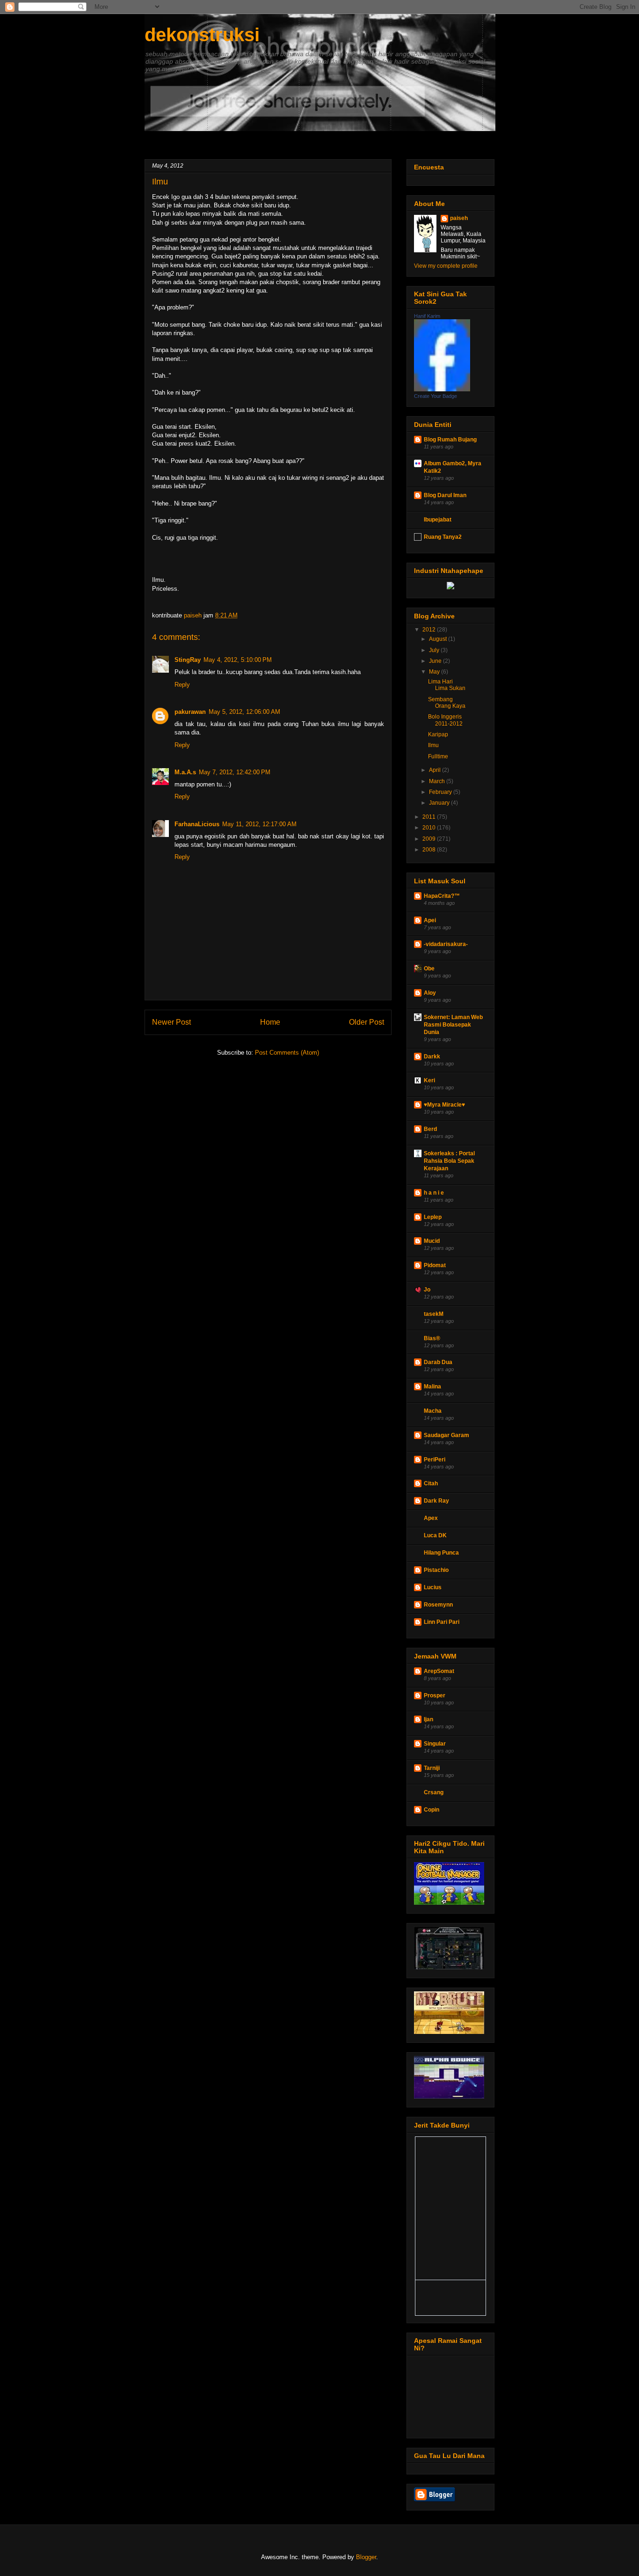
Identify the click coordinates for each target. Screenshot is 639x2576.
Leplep (433, 1217)
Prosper (435, 1695)
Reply (182, 685)
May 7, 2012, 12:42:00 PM (235, 772)
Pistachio (436, 1570)
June (436, 661)
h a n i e (434, 1193)
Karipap (438, 734)
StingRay (188, 660)
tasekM (434, 1314)
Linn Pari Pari (442, 1622)
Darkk (432, 1057)
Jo (427, 1290)
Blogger (366, 2557)
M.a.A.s (185, 772)
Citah (431, 1483)
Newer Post (171, 1022)
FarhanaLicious (197, 824)
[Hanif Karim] (442, 389)
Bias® (432, 1338)
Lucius (433, 1587)
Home (270, 1022)
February (441, 792)
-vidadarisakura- (446, 944)
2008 (430, 850)
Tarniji (432, 1768)
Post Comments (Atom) (287, 1053)
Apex (431, 1518)
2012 (430, 630)
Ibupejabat (438, 520)
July (435, 650)
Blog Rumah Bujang (450, 440)
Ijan (428, 1719)
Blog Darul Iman (445, 495)
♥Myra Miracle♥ (444, 1105)
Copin (432, 1810)
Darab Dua (438, 1362)
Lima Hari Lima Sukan (447, 685)
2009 (430, 839)
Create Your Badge (436, 396)
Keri (429, 1080)
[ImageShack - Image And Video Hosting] (450, 587)
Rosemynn (438, 1605)
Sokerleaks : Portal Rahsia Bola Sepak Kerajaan (449, 1161)
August (439, 639)
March (438, 781)
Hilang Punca (441, 1553)
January (440, 803)
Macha (433, 1411)
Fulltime (438, 756)
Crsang (434, 1792)
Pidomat (435, 1265)
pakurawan (190, 712)
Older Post (367, 1022)
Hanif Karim (427, 316)
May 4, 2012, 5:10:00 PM (238, 660)
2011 (430, 817)
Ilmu (433, 745)
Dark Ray (436, 1501)
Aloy (430, 993)
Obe (429, 969)
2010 (430, 828)
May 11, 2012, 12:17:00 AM (259, 824)
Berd (430, 1129)
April (436, 770)
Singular (435, 1744)
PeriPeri (435, 1460)
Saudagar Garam (447, 1435)
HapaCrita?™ (442, 896)
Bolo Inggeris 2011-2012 (445, 720)
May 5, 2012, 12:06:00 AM (244, 712)
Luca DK (435, 1535)
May (435, 672)
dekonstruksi (202, 35)
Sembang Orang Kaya (447, 703)
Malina (432, 1387)
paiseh (459, 218)
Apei (430, 920)
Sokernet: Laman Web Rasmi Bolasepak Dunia (453, 1025)
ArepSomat (439, 1671)
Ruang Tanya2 (443, 537)
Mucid (432, 1241)
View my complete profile (446, 266)
